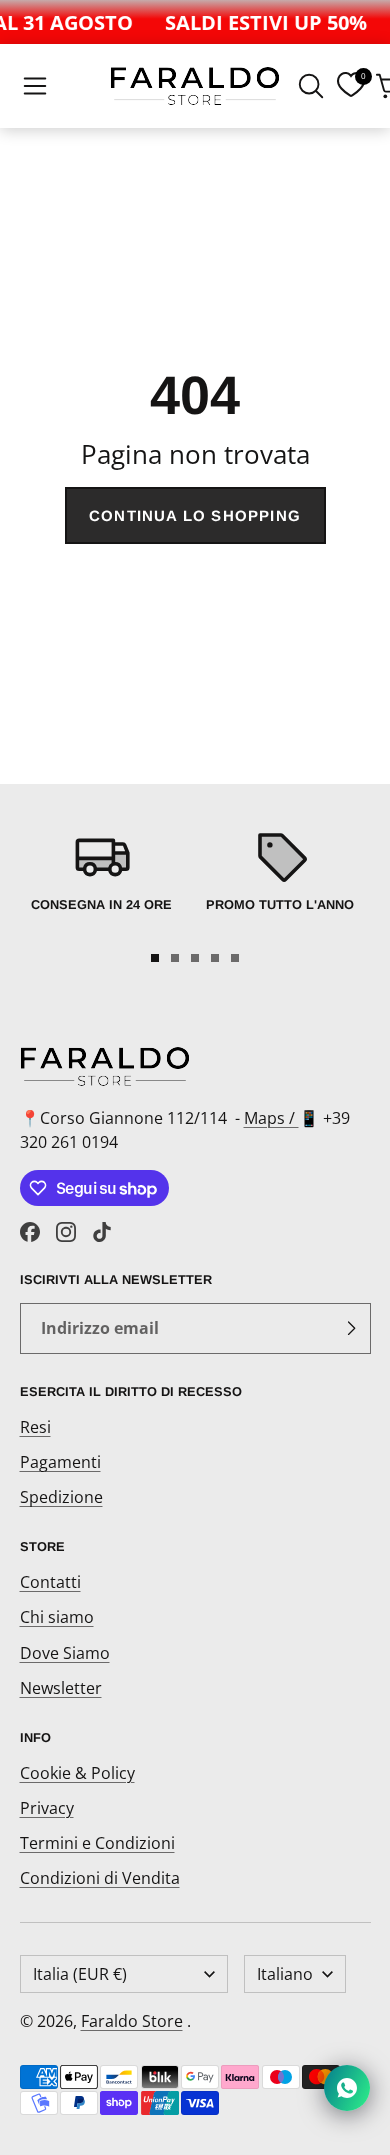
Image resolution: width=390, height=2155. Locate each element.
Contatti (50, 1582)
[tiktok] (102, 1232)
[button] (35, 86)
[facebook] (30, 1232)
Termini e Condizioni (97, 1843)
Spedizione (61, 1497)
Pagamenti (60, 1462)
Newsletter (61, 1688)
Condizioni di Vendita (100, 1878)
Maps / (271, 1118)
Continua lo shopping (195, 515)
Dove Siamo (65, 1653)
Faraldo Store (132, 2021)
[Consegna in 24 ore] (101, 882)
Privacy (47, 1808)
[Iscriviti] (351, 1329)
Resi (35, 1427)
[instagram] (66, 1232)
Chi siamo (57, 1617)
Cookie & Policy (77, 1773)
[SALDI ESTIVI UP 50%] (262, 22)
